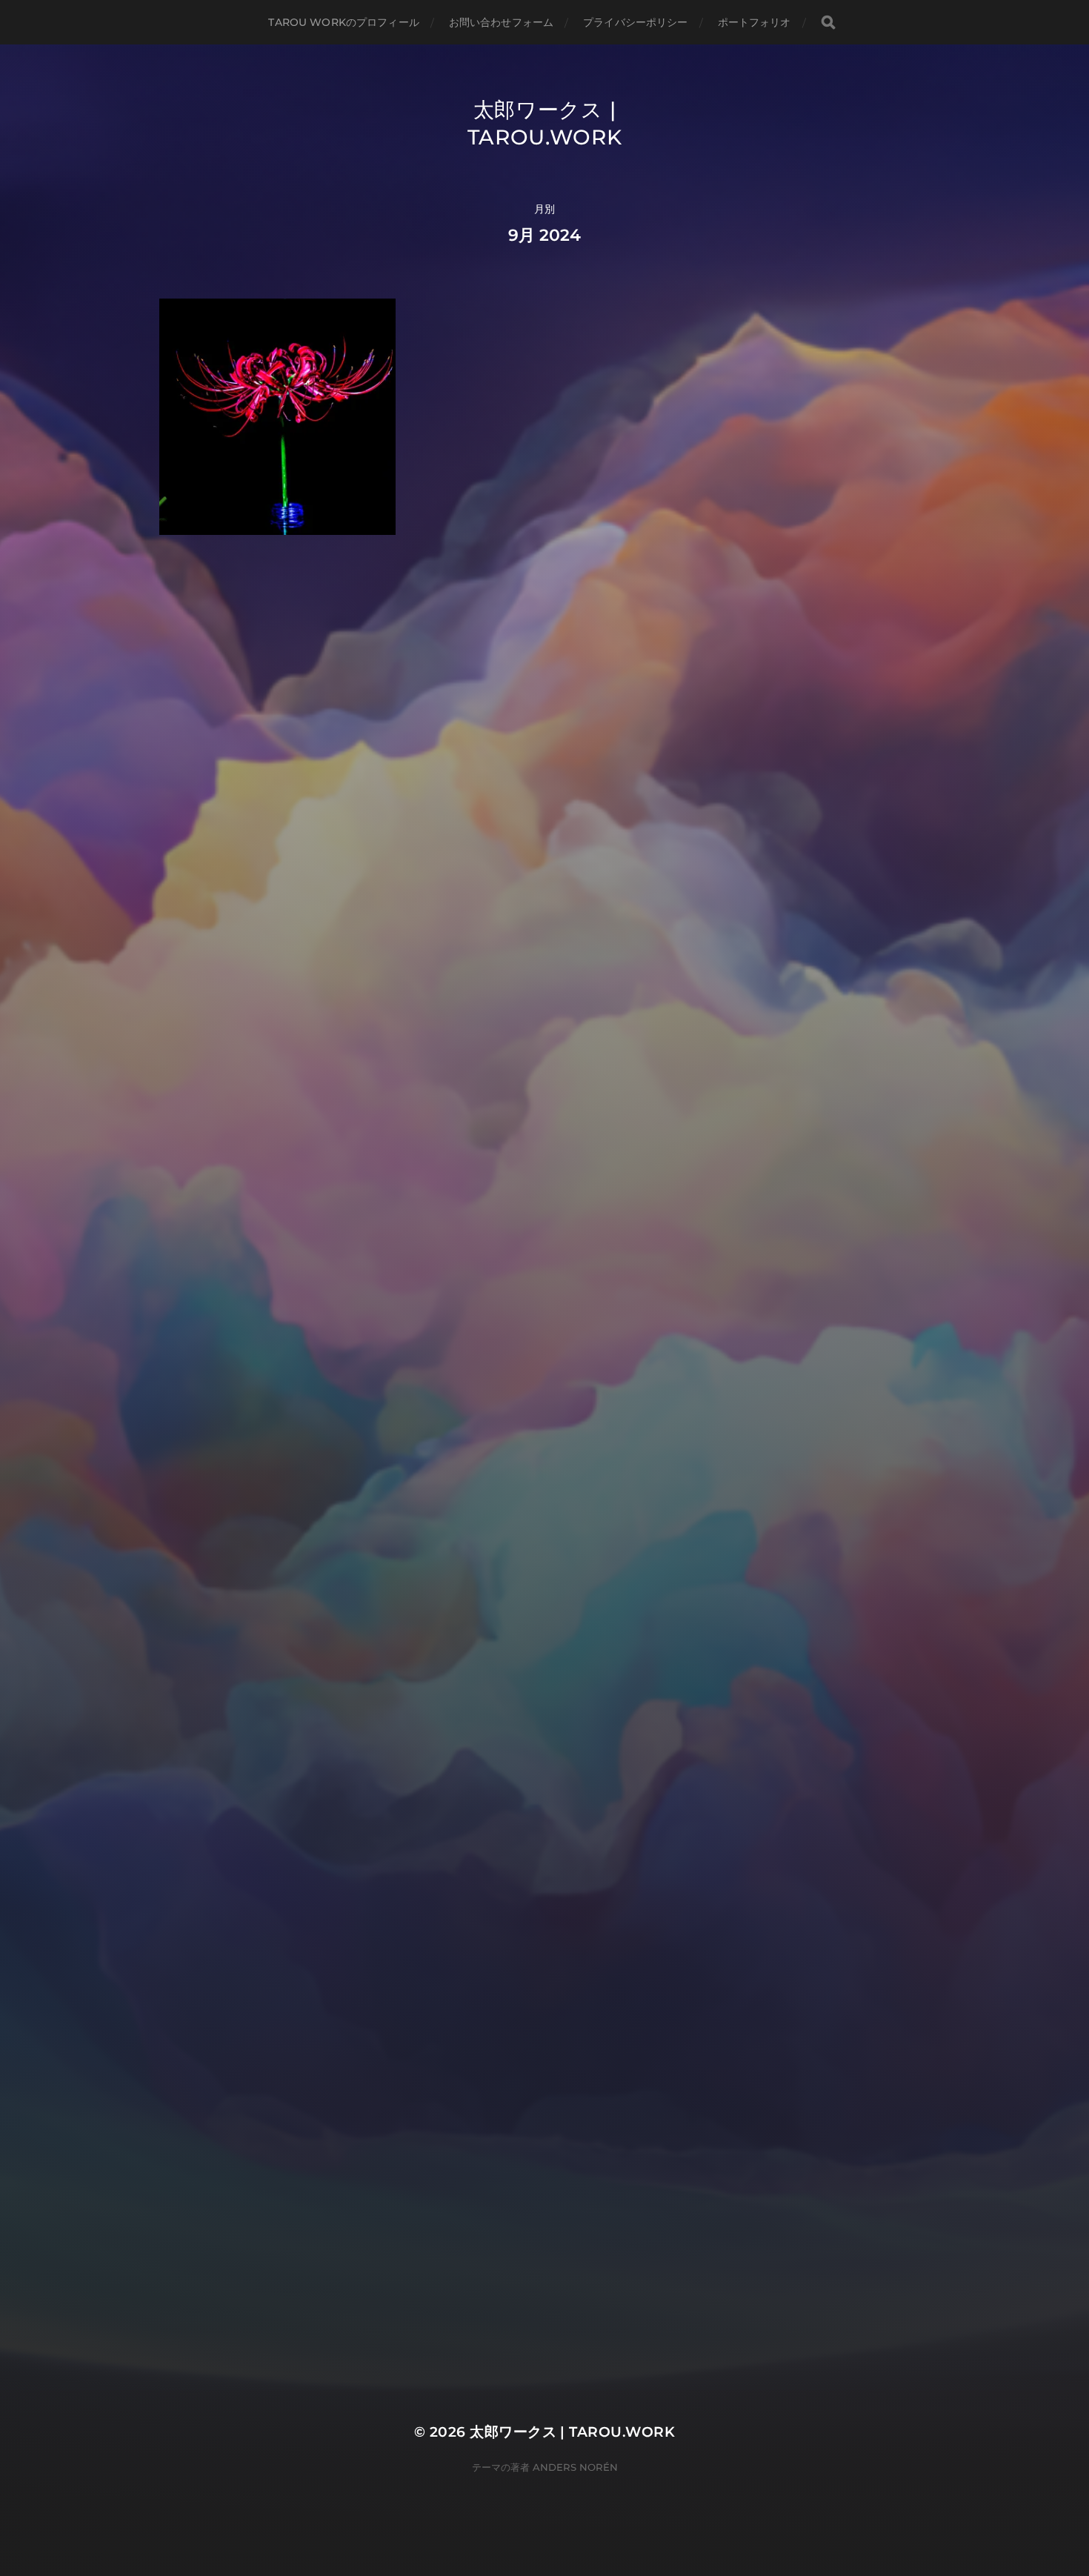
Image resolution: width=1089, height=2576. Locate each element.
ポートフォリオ (755, 22)
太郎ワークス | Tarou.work (572, 2432)
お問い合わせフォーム (501, 22)
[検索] (828, 23)
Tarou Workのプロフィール (343, 22)
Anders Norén (575, 2467)
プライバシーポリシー (635, 22)
